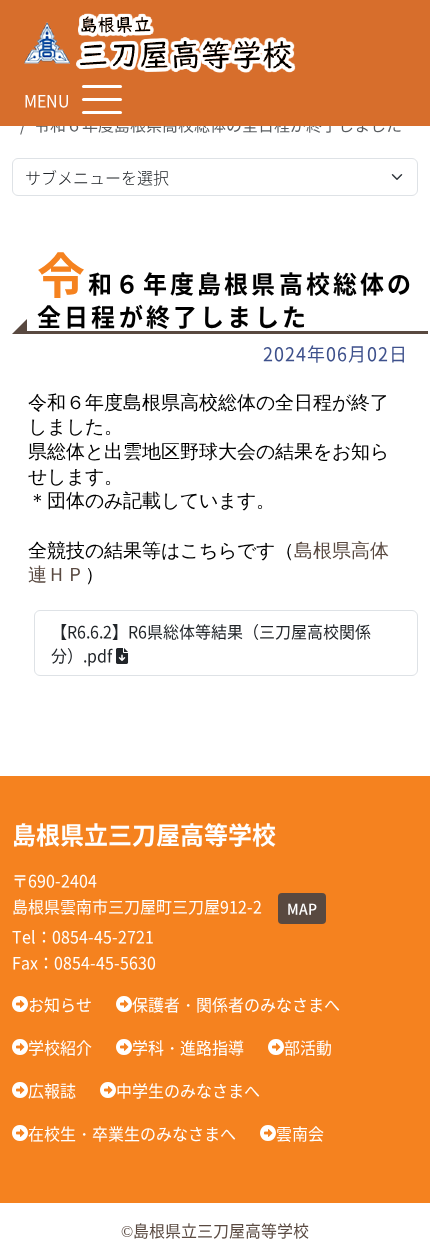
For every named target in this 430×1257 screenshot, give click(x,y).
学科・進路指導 (188, 1047)
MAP (302, 908)
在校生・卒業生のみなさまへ (132, 1133)
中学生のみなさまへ (188, 1090)
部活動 (308, 1047)
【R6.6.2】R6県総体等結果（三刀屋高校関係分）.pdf (211, 643)
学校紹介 (60, 1047)
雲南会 (300, 1133)
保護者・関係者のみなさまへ (236, 1004)
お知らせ (60, 1004)
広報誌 (52, 1090)
